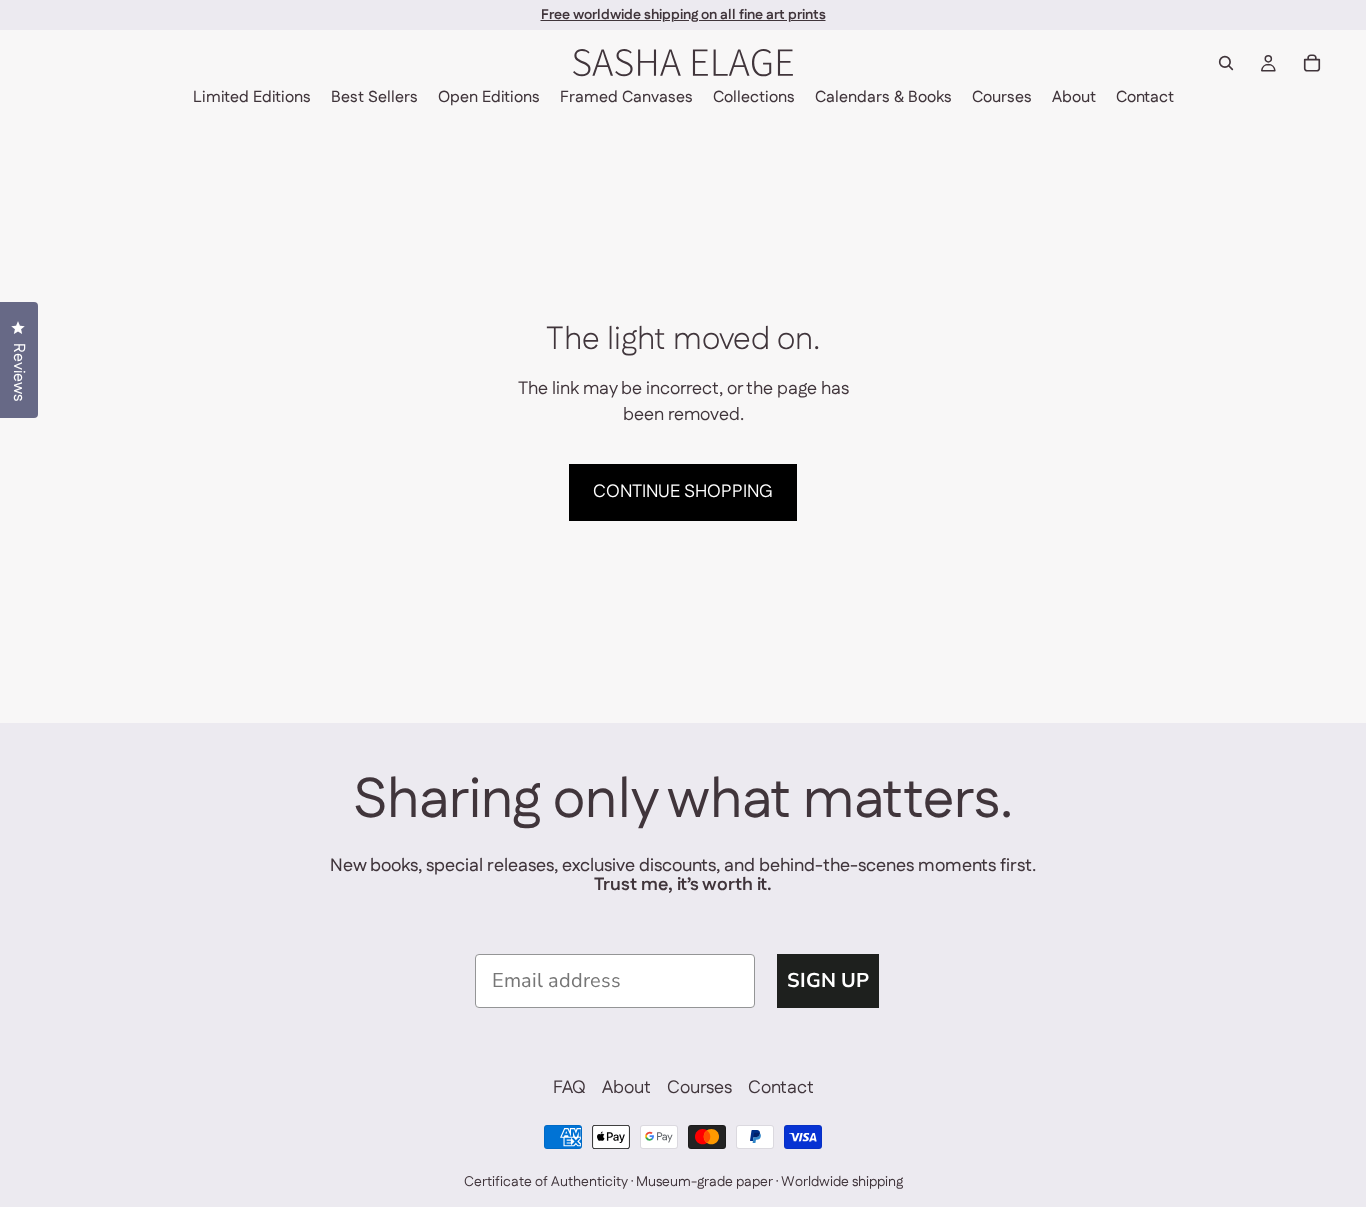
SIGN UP (828, 980)
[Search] (1226, 63)
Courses (699, 1089)
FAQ (569, 1089)
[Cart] (1312, 63)
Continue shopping (683, 492)
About (626, 1089)
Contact (781, 1089)
